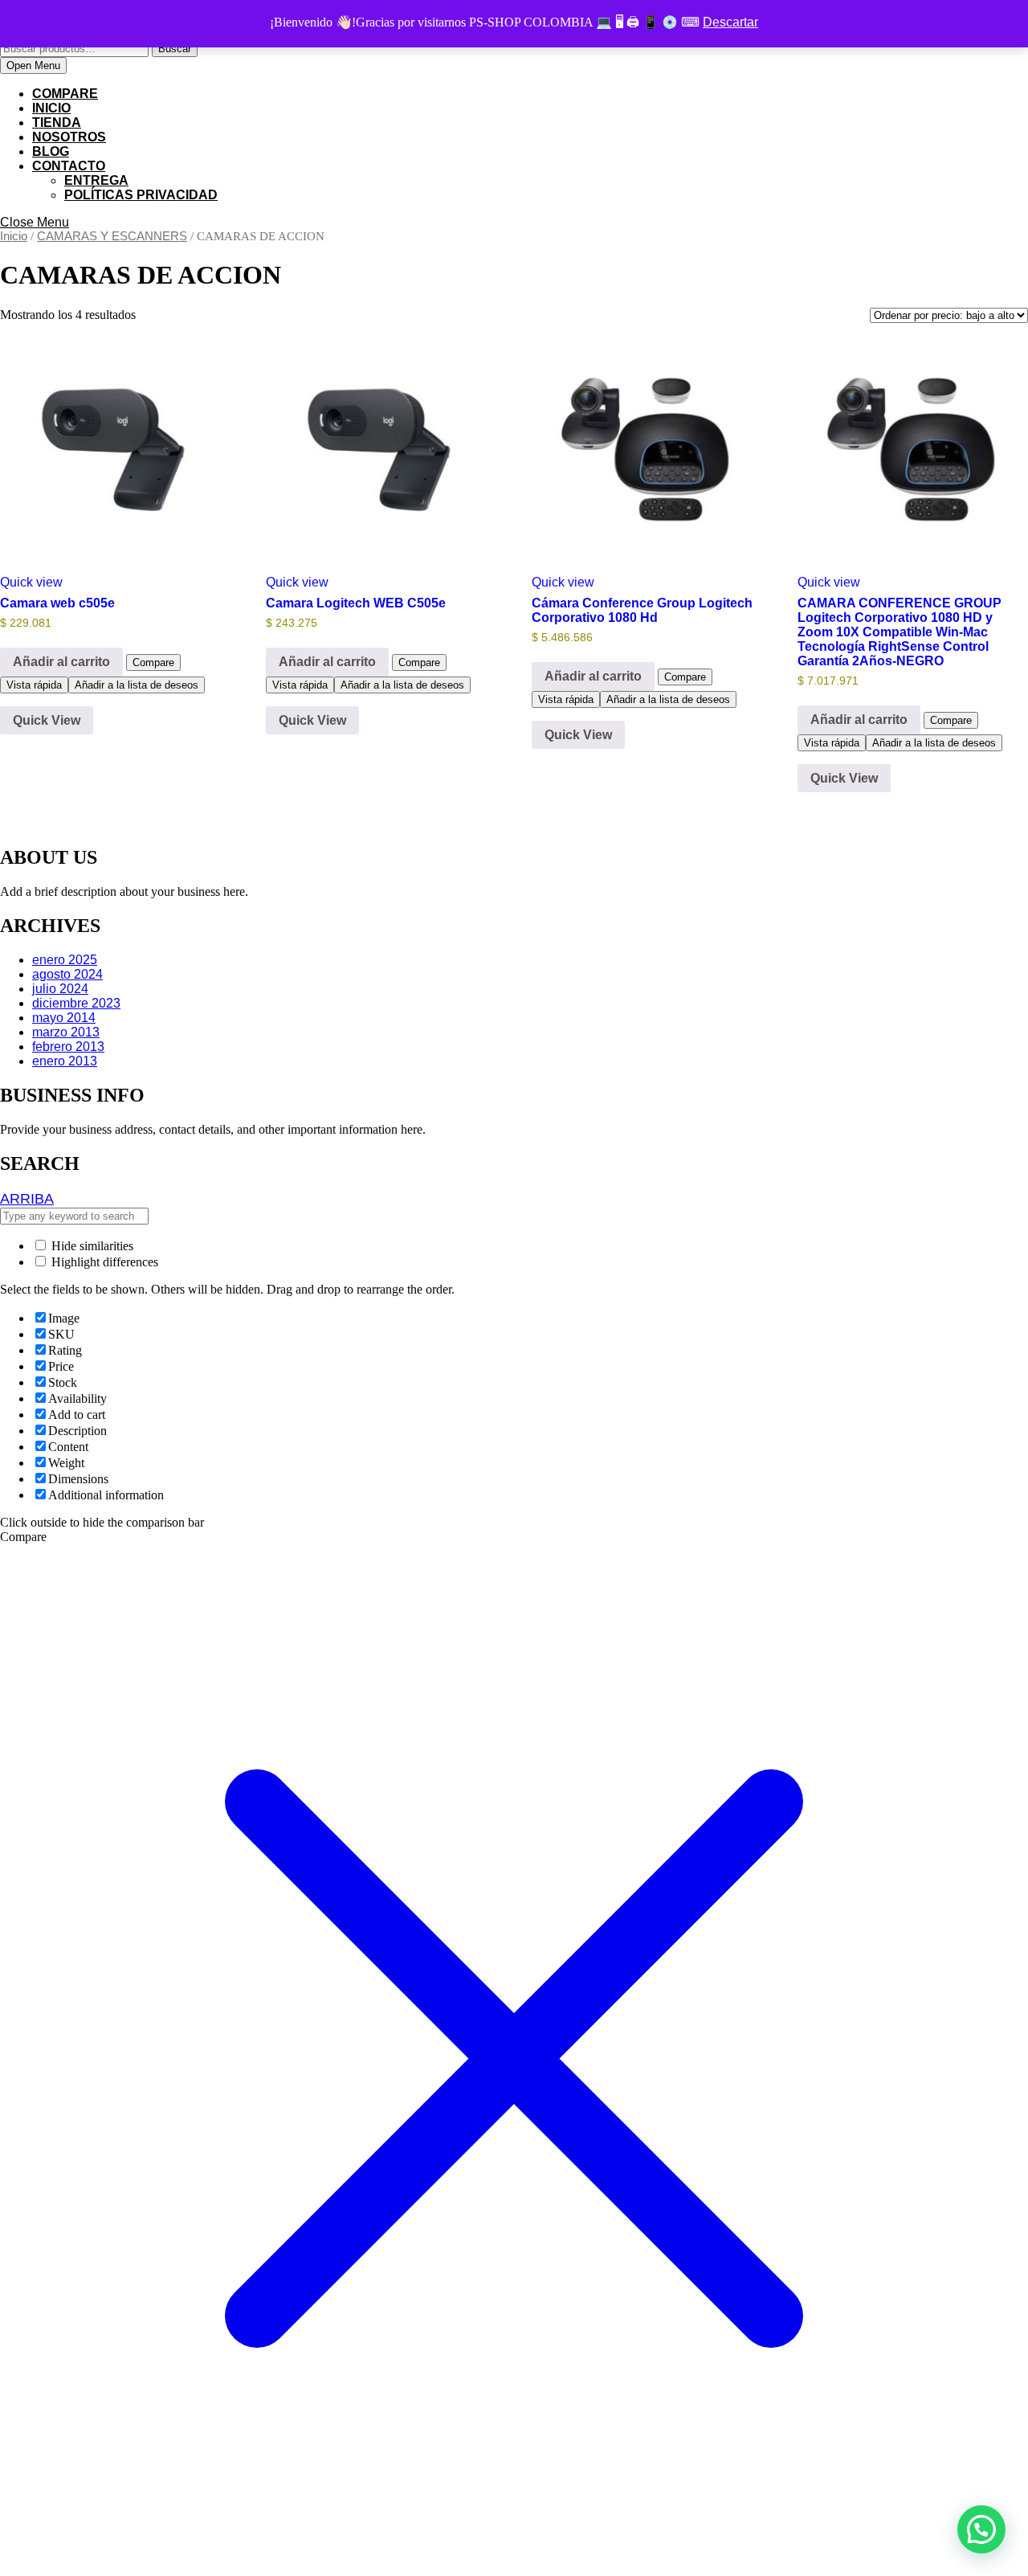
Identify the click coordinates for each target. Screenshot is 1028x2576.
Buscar (175, 49)
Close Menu (35, 222)
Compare (65, 94)
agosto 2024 (67, 974)
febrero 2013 (68, 1047)
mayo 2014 (64, 1018)
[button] (981, 2529)
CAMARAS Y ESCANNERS (112, 236)
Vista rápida (34, 685)
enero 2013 (65, 1061)
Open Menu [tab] (37, 66)
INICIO (51, 108)
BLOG (51, 151)
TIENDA (57, 123)
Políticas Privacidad (141, 195)
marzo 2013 (66, 1032)
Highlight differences (103, 1262)
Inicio (14, 236)
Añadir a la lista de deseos (137, 685)
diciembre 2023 (76, 1003)
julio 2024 (60, 989)
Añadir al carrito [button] (61, 662)
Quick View (47, 720)
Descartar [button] (730, 22)
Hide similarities (91, 1246)
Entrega (96, 180)
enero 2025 (65, 960)
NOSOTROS (69, 137)
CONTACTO (69, 166)
